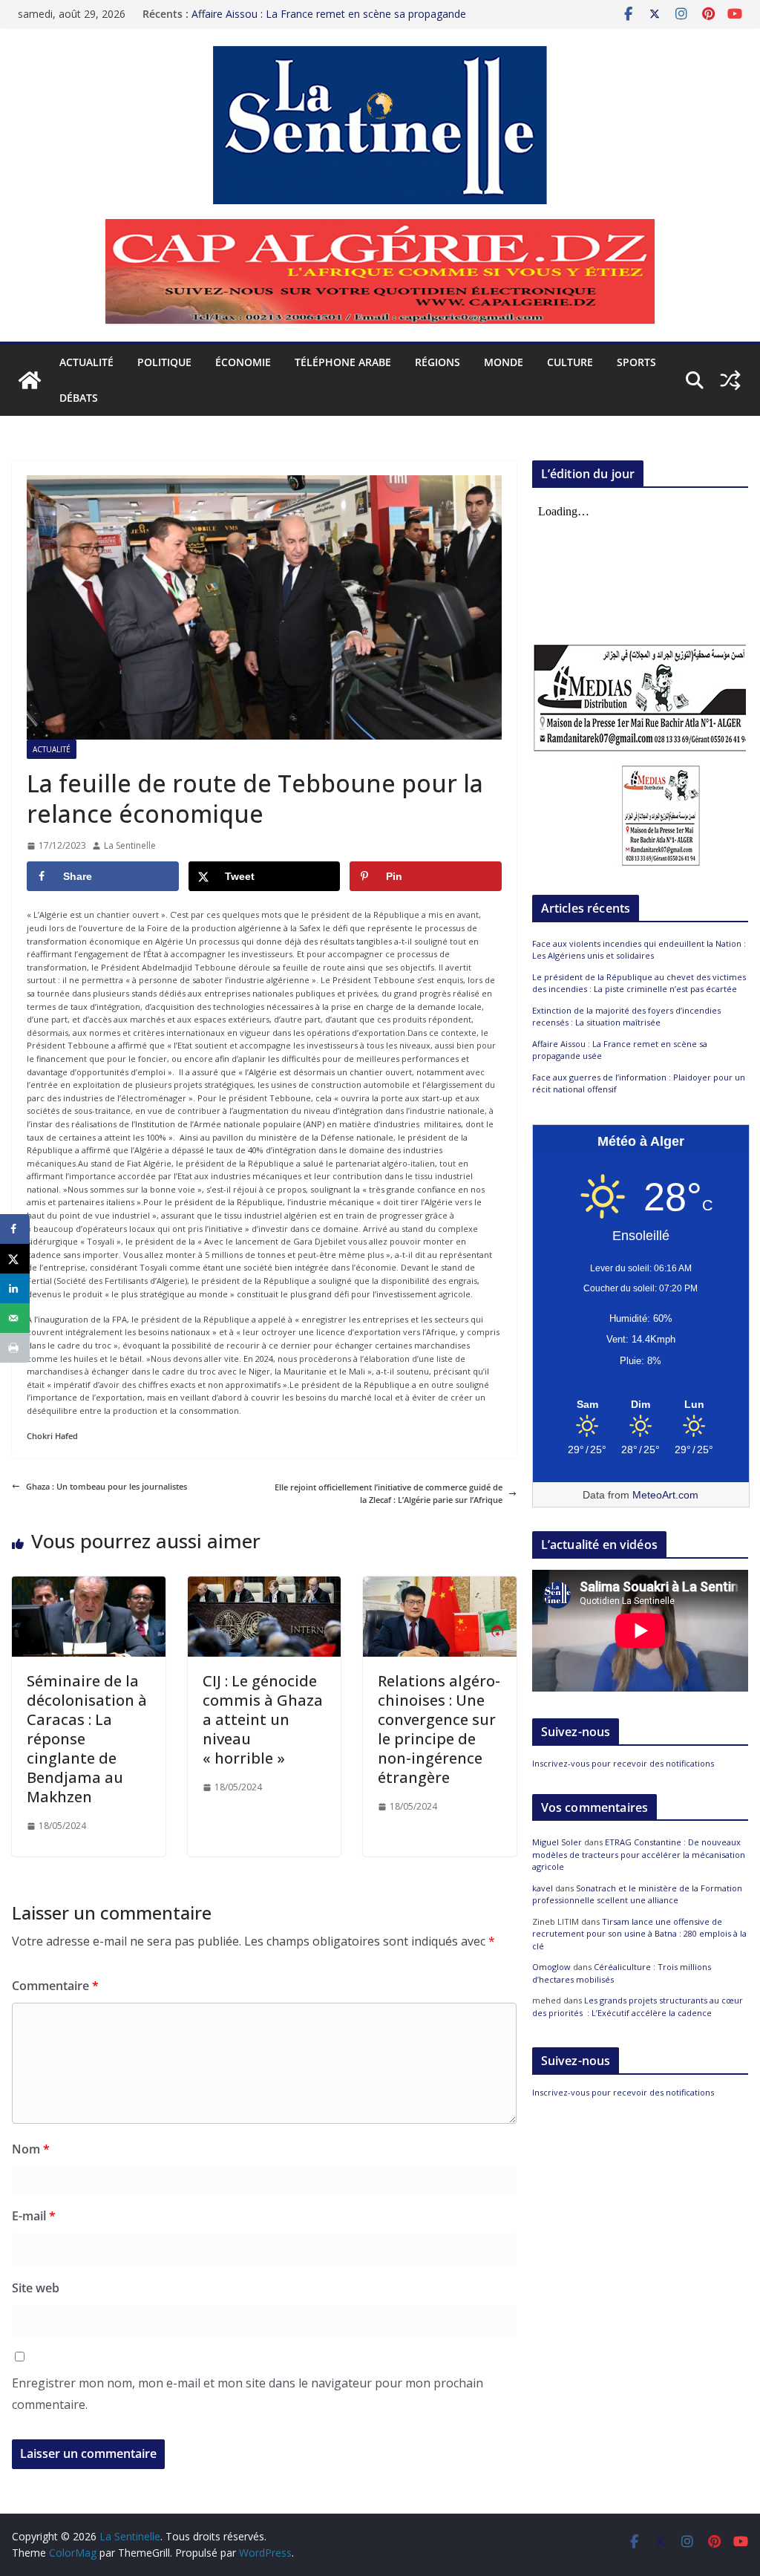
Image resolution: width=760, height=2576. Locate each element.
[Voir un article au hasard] (730, 380)
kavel (543, 1888)
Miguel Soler (557, 1842)
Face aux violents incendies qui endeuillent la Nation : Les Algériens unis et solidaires (639, 950)
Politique (164, 362)
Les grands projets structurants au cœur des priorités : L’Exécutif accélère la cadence (638, 2006)
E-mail (34, 2216)
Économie (243, 362)
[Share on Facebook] (15, 1229)
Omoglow (551, 1967)
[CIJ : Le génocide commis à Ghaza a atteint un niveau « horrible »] (265, 1583)
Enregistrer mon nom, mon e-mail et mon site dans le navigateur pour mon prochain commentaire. (248, 2394)
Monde (504, 362)
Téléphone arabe (343, 362)
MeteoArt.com (665, 1495)
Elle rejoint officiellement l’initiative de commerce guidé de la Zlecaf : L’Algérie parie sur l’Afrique (389, 1494)
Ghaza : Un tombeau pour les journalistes (107, 1486)
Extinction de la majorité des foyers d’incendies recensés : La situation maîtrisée (626, 1017)
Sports (636, 362)
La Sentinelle (130, 845)
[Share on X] (15, 1259)
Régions (438, 362)
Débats (79, 398)
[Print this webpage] (15, 1348)
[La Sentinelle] (30, 380)
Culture (570, 362)
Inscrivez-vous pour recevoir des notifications (623, 1763)
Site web (36, 2288)
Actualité (86, 362)
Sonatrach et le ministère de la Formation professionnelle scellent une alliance (637, 1894)
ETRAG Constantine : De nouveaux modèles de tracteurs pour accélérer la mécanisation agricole (639, 1854)
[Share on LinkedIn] (15, 1288)
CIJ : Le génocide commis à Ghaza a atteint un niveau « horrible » (263, 1719)
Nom (31, 2149)
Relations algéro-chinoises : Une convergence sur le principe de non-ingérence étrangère (439, 1729)
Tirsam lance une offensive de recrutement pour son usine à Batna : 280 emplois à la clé (639, 1934)
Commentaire (55, 1986)
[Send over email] (15, 1318)
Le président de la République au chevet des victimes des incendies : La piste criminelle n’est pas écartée (639, 983)
